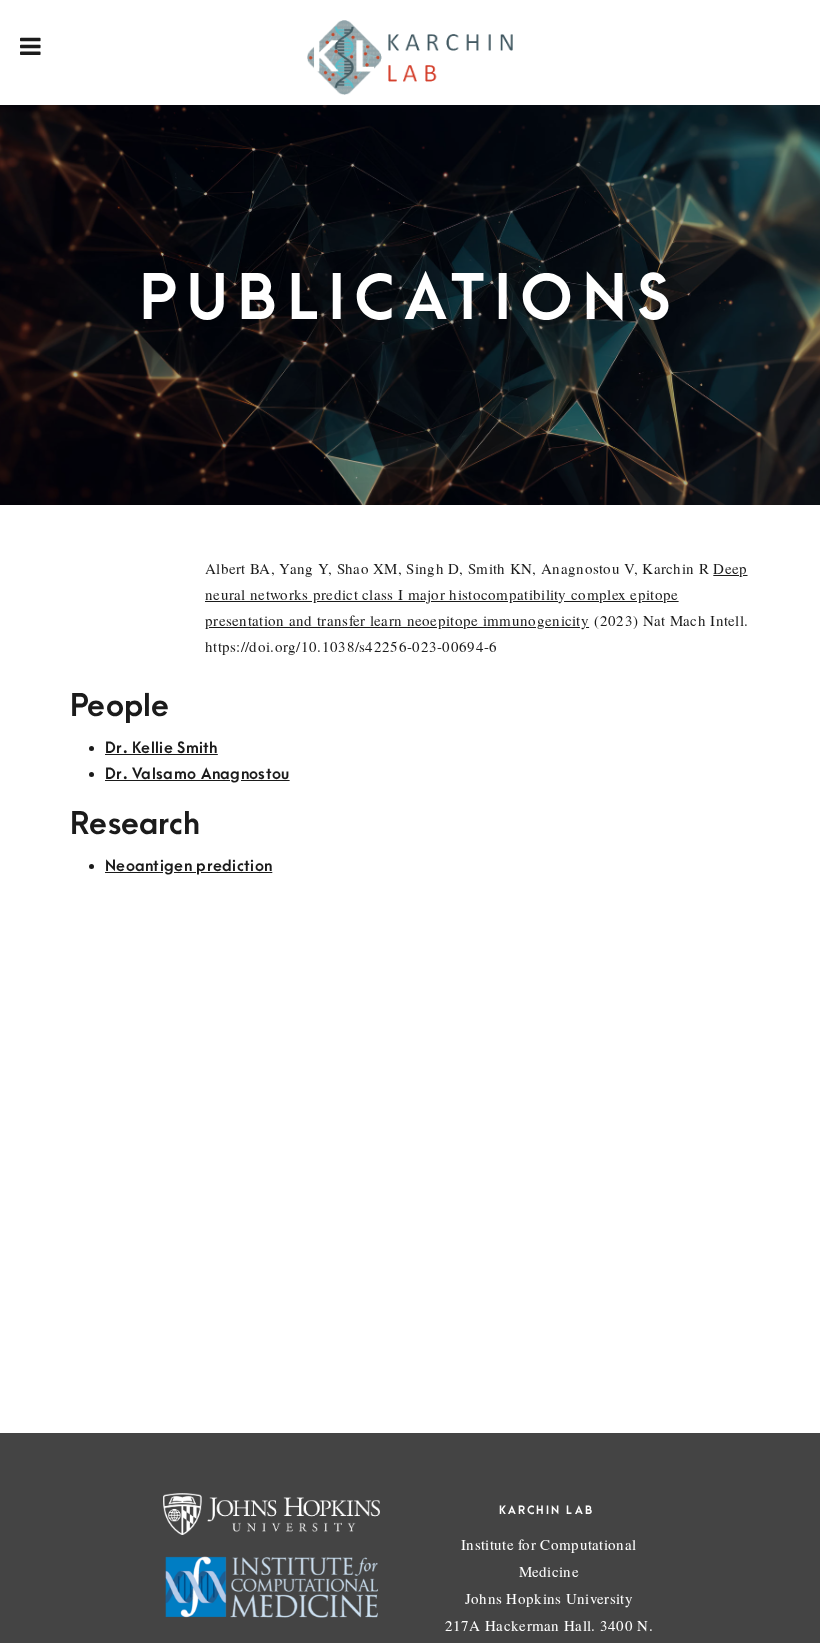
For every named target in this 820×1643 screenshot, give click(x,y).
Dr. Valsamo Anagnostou (197, 774)
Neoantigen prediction (188, 866)
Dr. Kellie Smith (161, 748)
